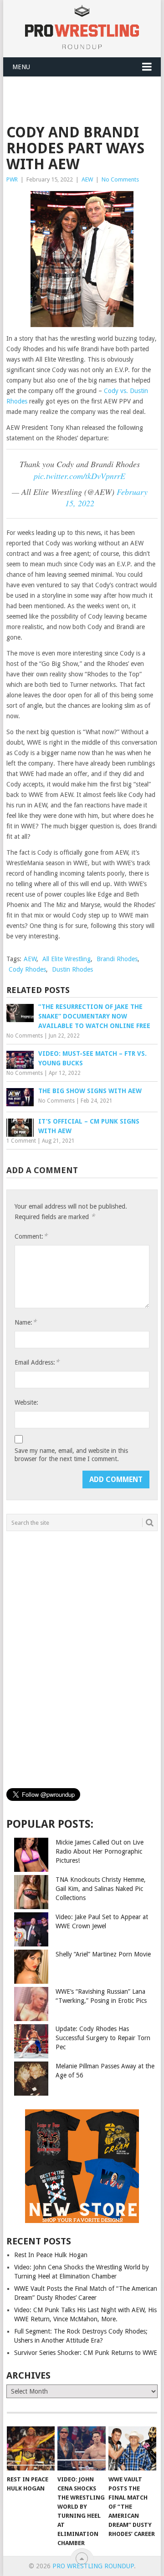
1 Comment (21, 1141)
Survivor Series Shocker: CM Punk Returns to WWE (86, 2353)
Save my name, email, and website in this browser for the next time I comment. (71, 1455)
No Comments (120, 179)
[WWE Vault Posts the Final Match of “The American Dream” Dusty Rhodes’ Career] (132, 2449)
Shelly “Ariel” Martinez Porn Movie (103, 1954)
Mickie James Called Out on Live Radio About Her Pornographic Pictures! (100, 1851)
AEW (87, 179)
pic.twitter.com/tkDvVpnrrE (79, 476)
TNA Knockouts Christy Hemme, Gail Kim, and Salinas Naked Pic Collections (101, 1889)
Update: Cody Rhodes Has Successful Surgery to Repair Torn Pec (103, 2038)
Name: (26, 1322)
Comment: (31, 1236)
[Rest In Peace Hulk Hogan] (31, 2449)
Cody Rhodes (27, 969)
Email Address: (37, 1362)
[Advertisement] (85, 99)
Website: (26, 1402)
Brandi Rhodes (117, 959)
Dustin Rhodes (72, 969)
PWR (12, 179)
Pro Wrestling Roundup (93, 2566)
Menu (21, 67)
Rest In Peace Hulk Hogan (51, 2255)
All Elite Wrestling (67, 959)
